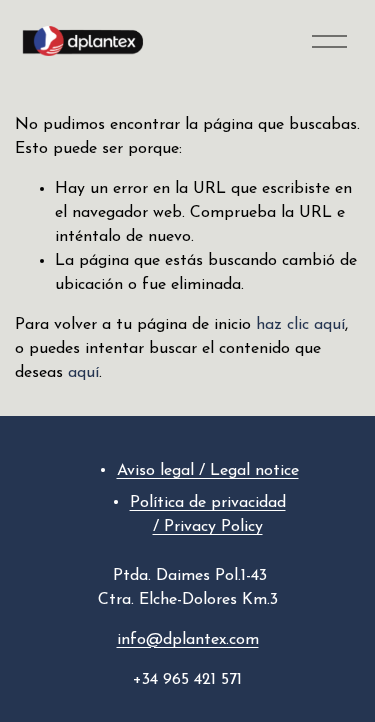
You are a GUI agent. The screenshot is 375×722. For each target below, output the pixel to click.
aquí (83, 373)
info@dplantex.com (188, 640)
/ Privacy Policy (208, 527)
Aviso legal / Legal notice (208, 471)
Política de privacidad (208, 503)
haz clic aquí (300, 325)
